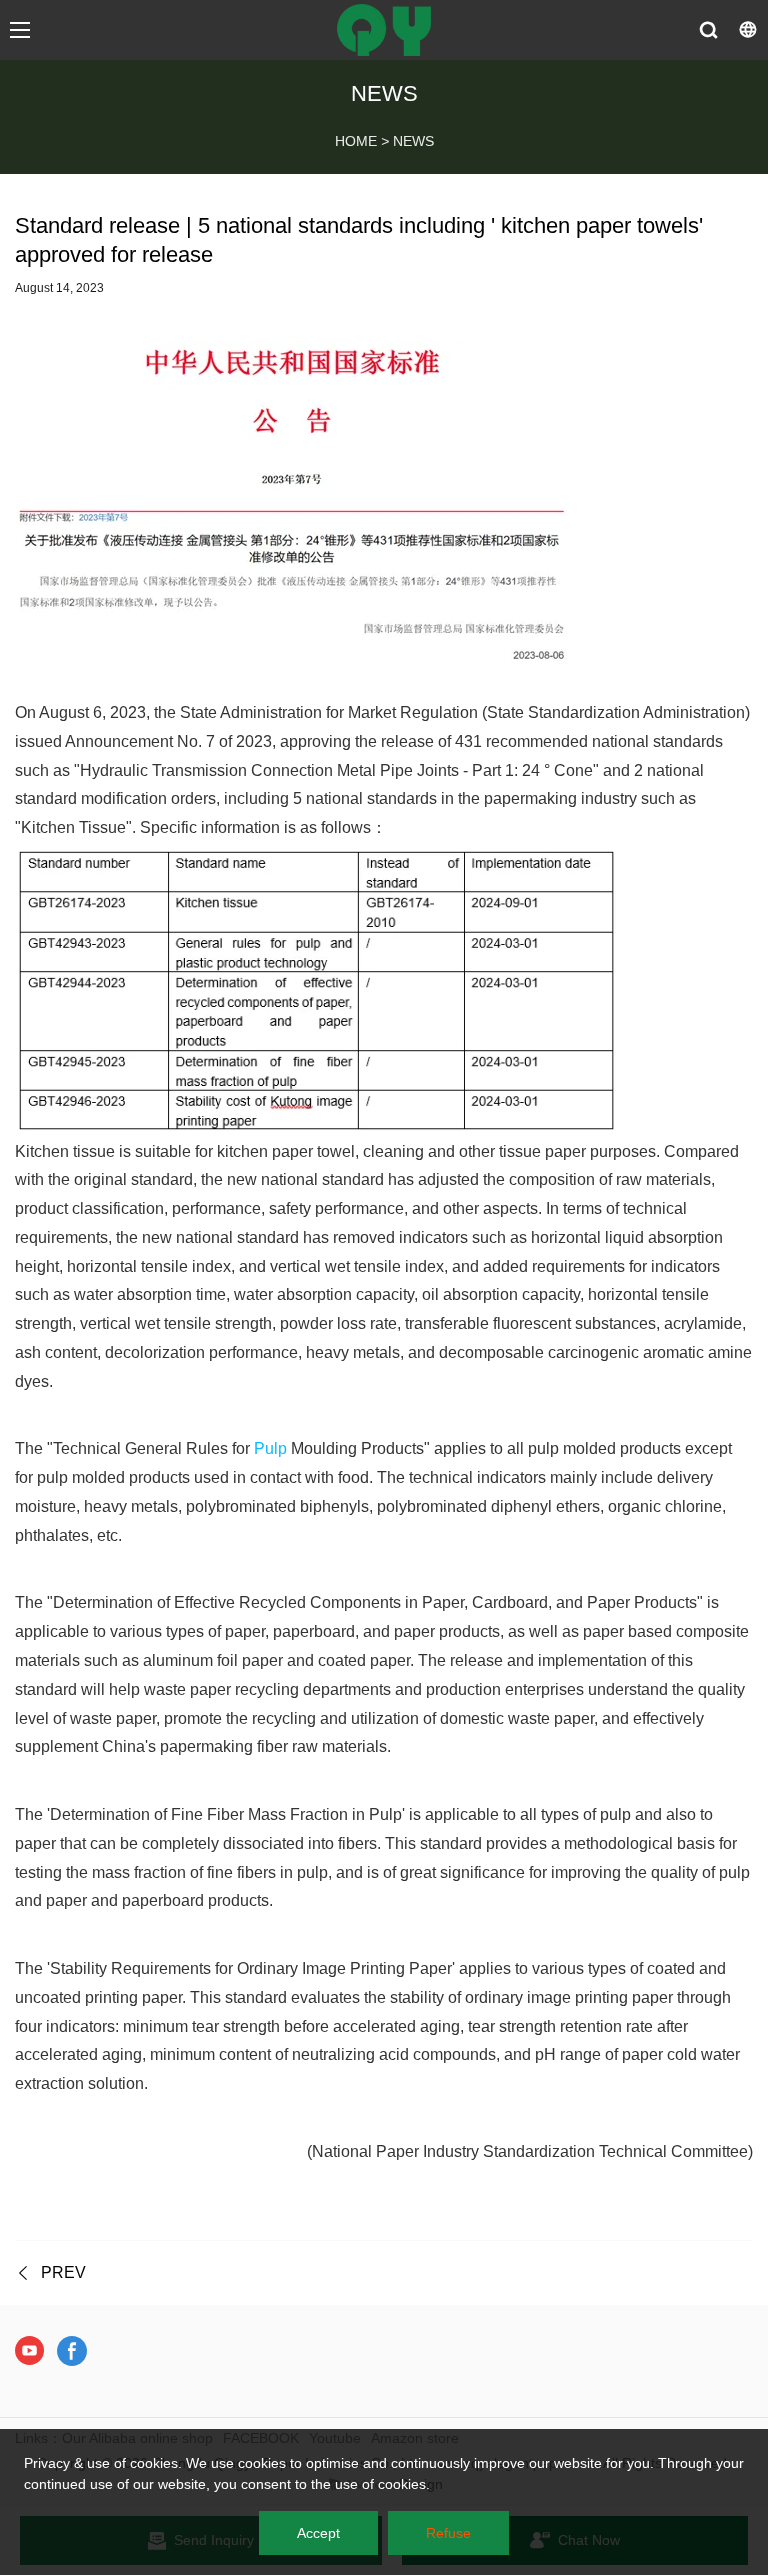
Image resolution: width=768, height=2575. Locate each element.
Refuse (448, 2533)
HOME (356, 141)
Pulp (270, 1448)
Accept (318, 2533)
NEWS (413, 141)
